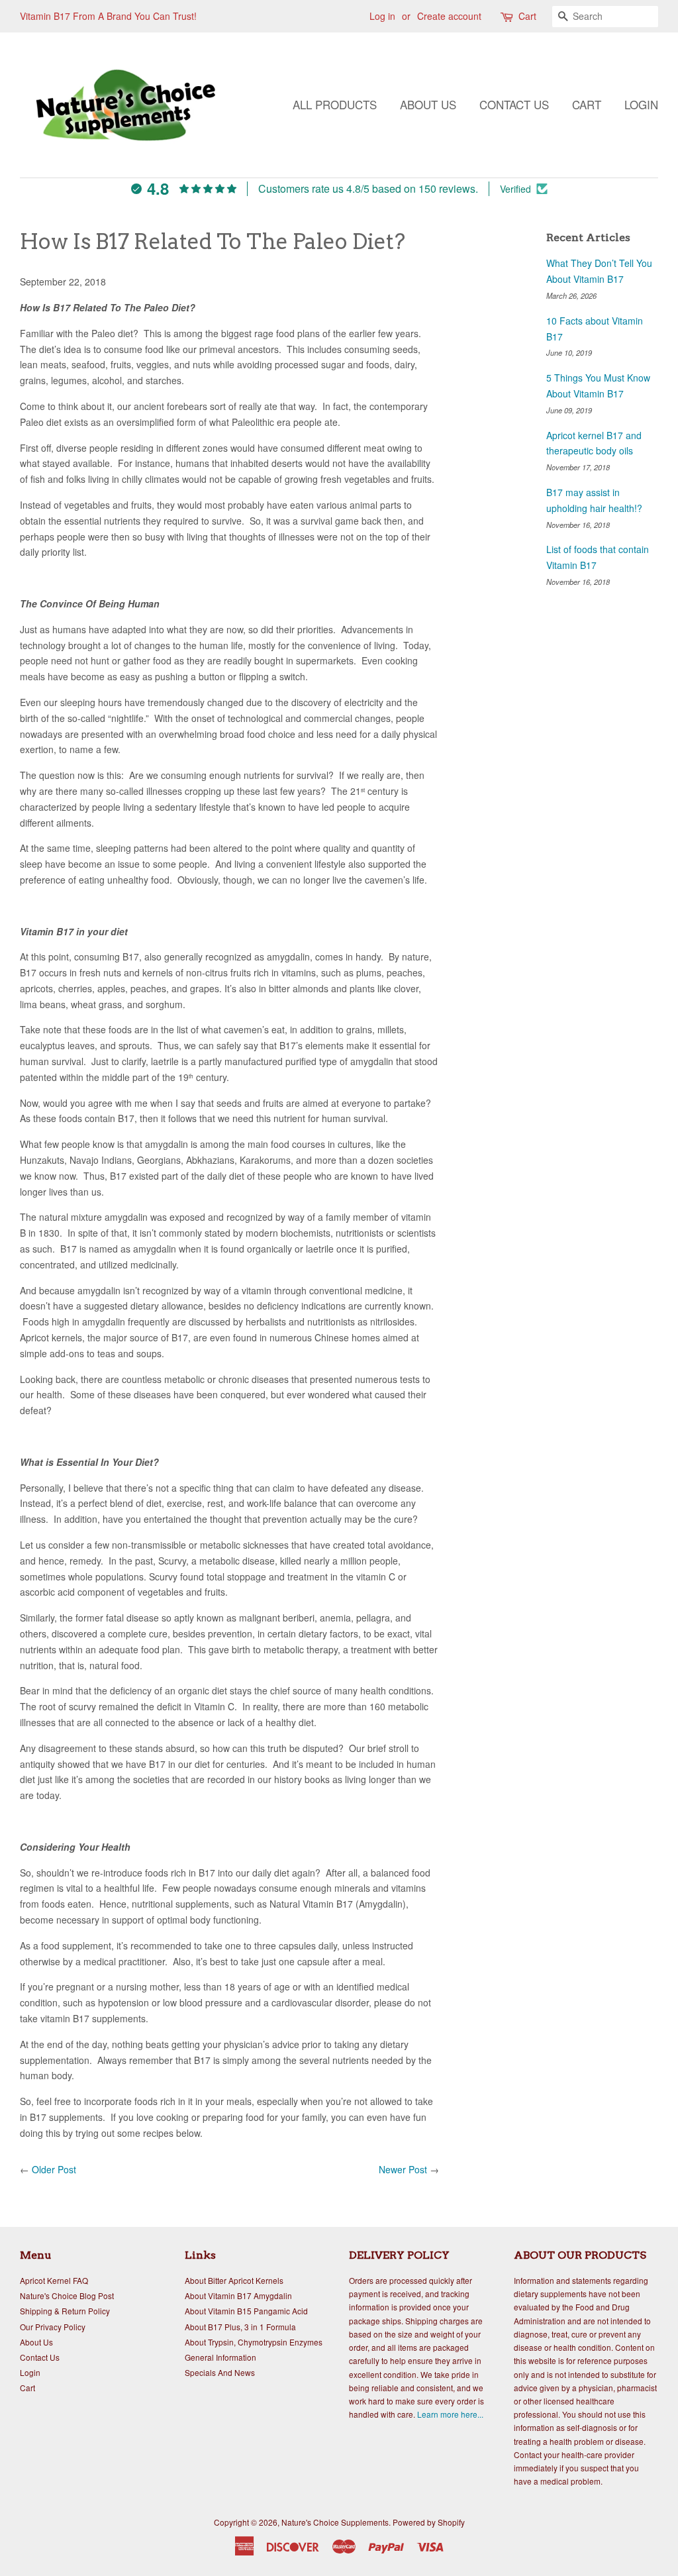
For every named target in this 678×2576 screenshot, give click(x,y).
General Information (220, 2357)
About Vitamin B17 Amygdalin (238, 2295)
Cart (527, 16)
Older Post (54, 2169)
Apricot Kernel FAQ (54, 2280)
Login (641, 104)
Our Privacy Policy (53, 2327)
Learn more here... (450, 2414)
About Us (428, 104)
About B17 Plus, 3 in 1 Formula (240, 2327)
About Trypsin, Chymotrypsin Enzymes (254, 2342)
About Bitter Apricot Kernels (234, 2280)
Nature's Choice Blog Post (67, 2295)
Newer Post (403, 2169)
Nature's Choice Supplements (335, 2522)
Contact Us (514, 104)
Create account (449, 16)
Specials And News (220, 2372)
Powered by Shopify (429, 2522)
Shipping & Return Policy (65, 2311)
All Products (335, 104)
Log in (382, 16)
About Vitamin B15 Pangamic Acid (246, 2311)
